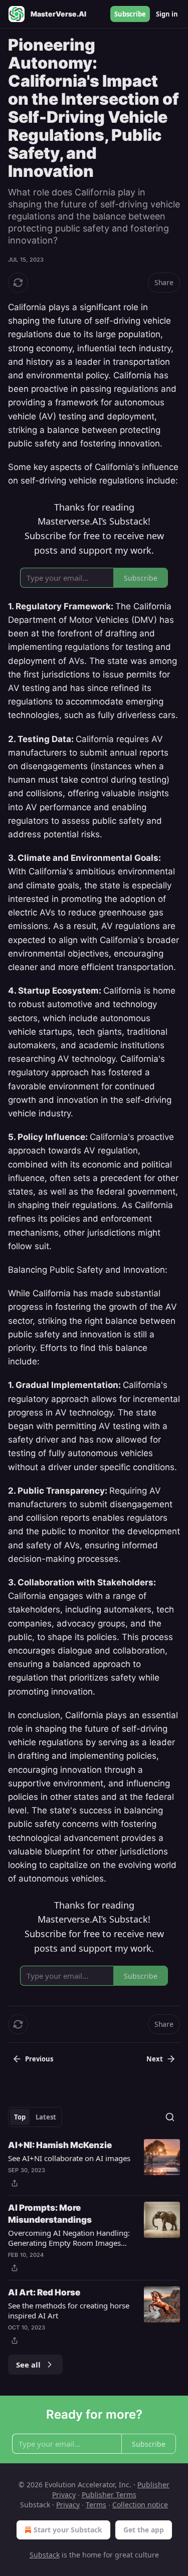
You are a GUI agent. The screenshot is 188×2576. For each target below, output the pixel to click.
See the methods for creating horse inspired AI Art (69, 2310)
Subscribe (130, 14)
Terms (96, 2505)
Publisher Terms (109, 2495)
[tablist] (35, 2117)
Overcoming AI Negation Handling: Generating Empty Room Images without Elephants (69, 2238)
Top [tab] (20, 2117)
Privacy (68, 2505)
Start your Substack (68, 2530)
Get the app (144, 2530)
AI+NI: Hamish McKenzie (60, 2145)
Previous (39, 2059)
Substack (45, 2555)
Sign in (167, 14)
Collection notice (140, 2505)
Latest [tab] (46, 2117)
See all (28, 2365)
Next (155, 2059)
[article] (94, 2164)
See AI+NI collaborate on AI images (69, 2158)
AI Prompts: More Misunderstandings (50, 2214)
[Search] (170, 2117)
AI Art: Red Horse (44, 2292)
